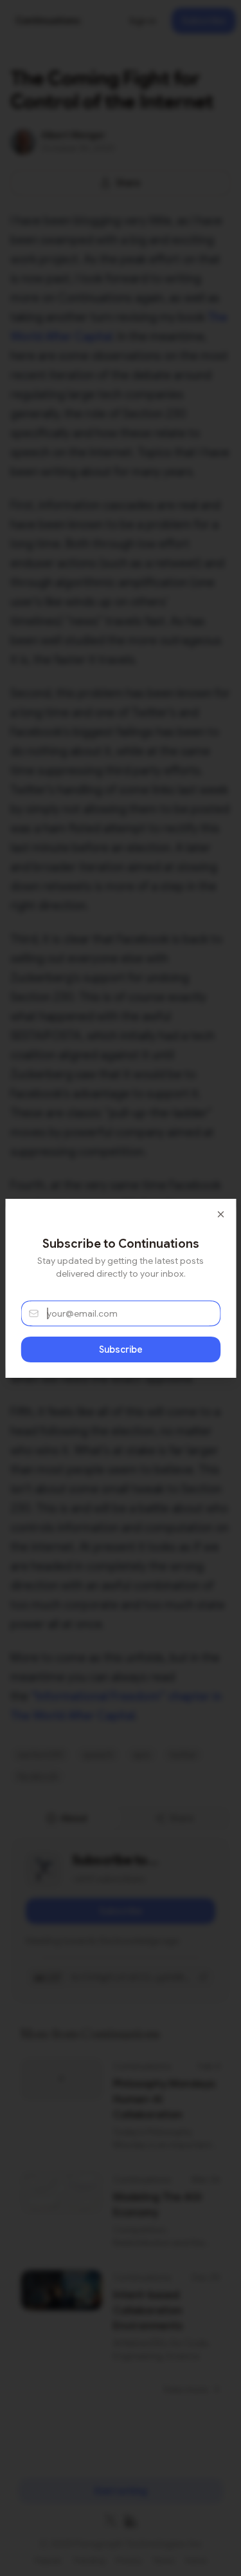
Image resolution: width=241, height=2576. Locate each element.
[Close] (220, 1214)
